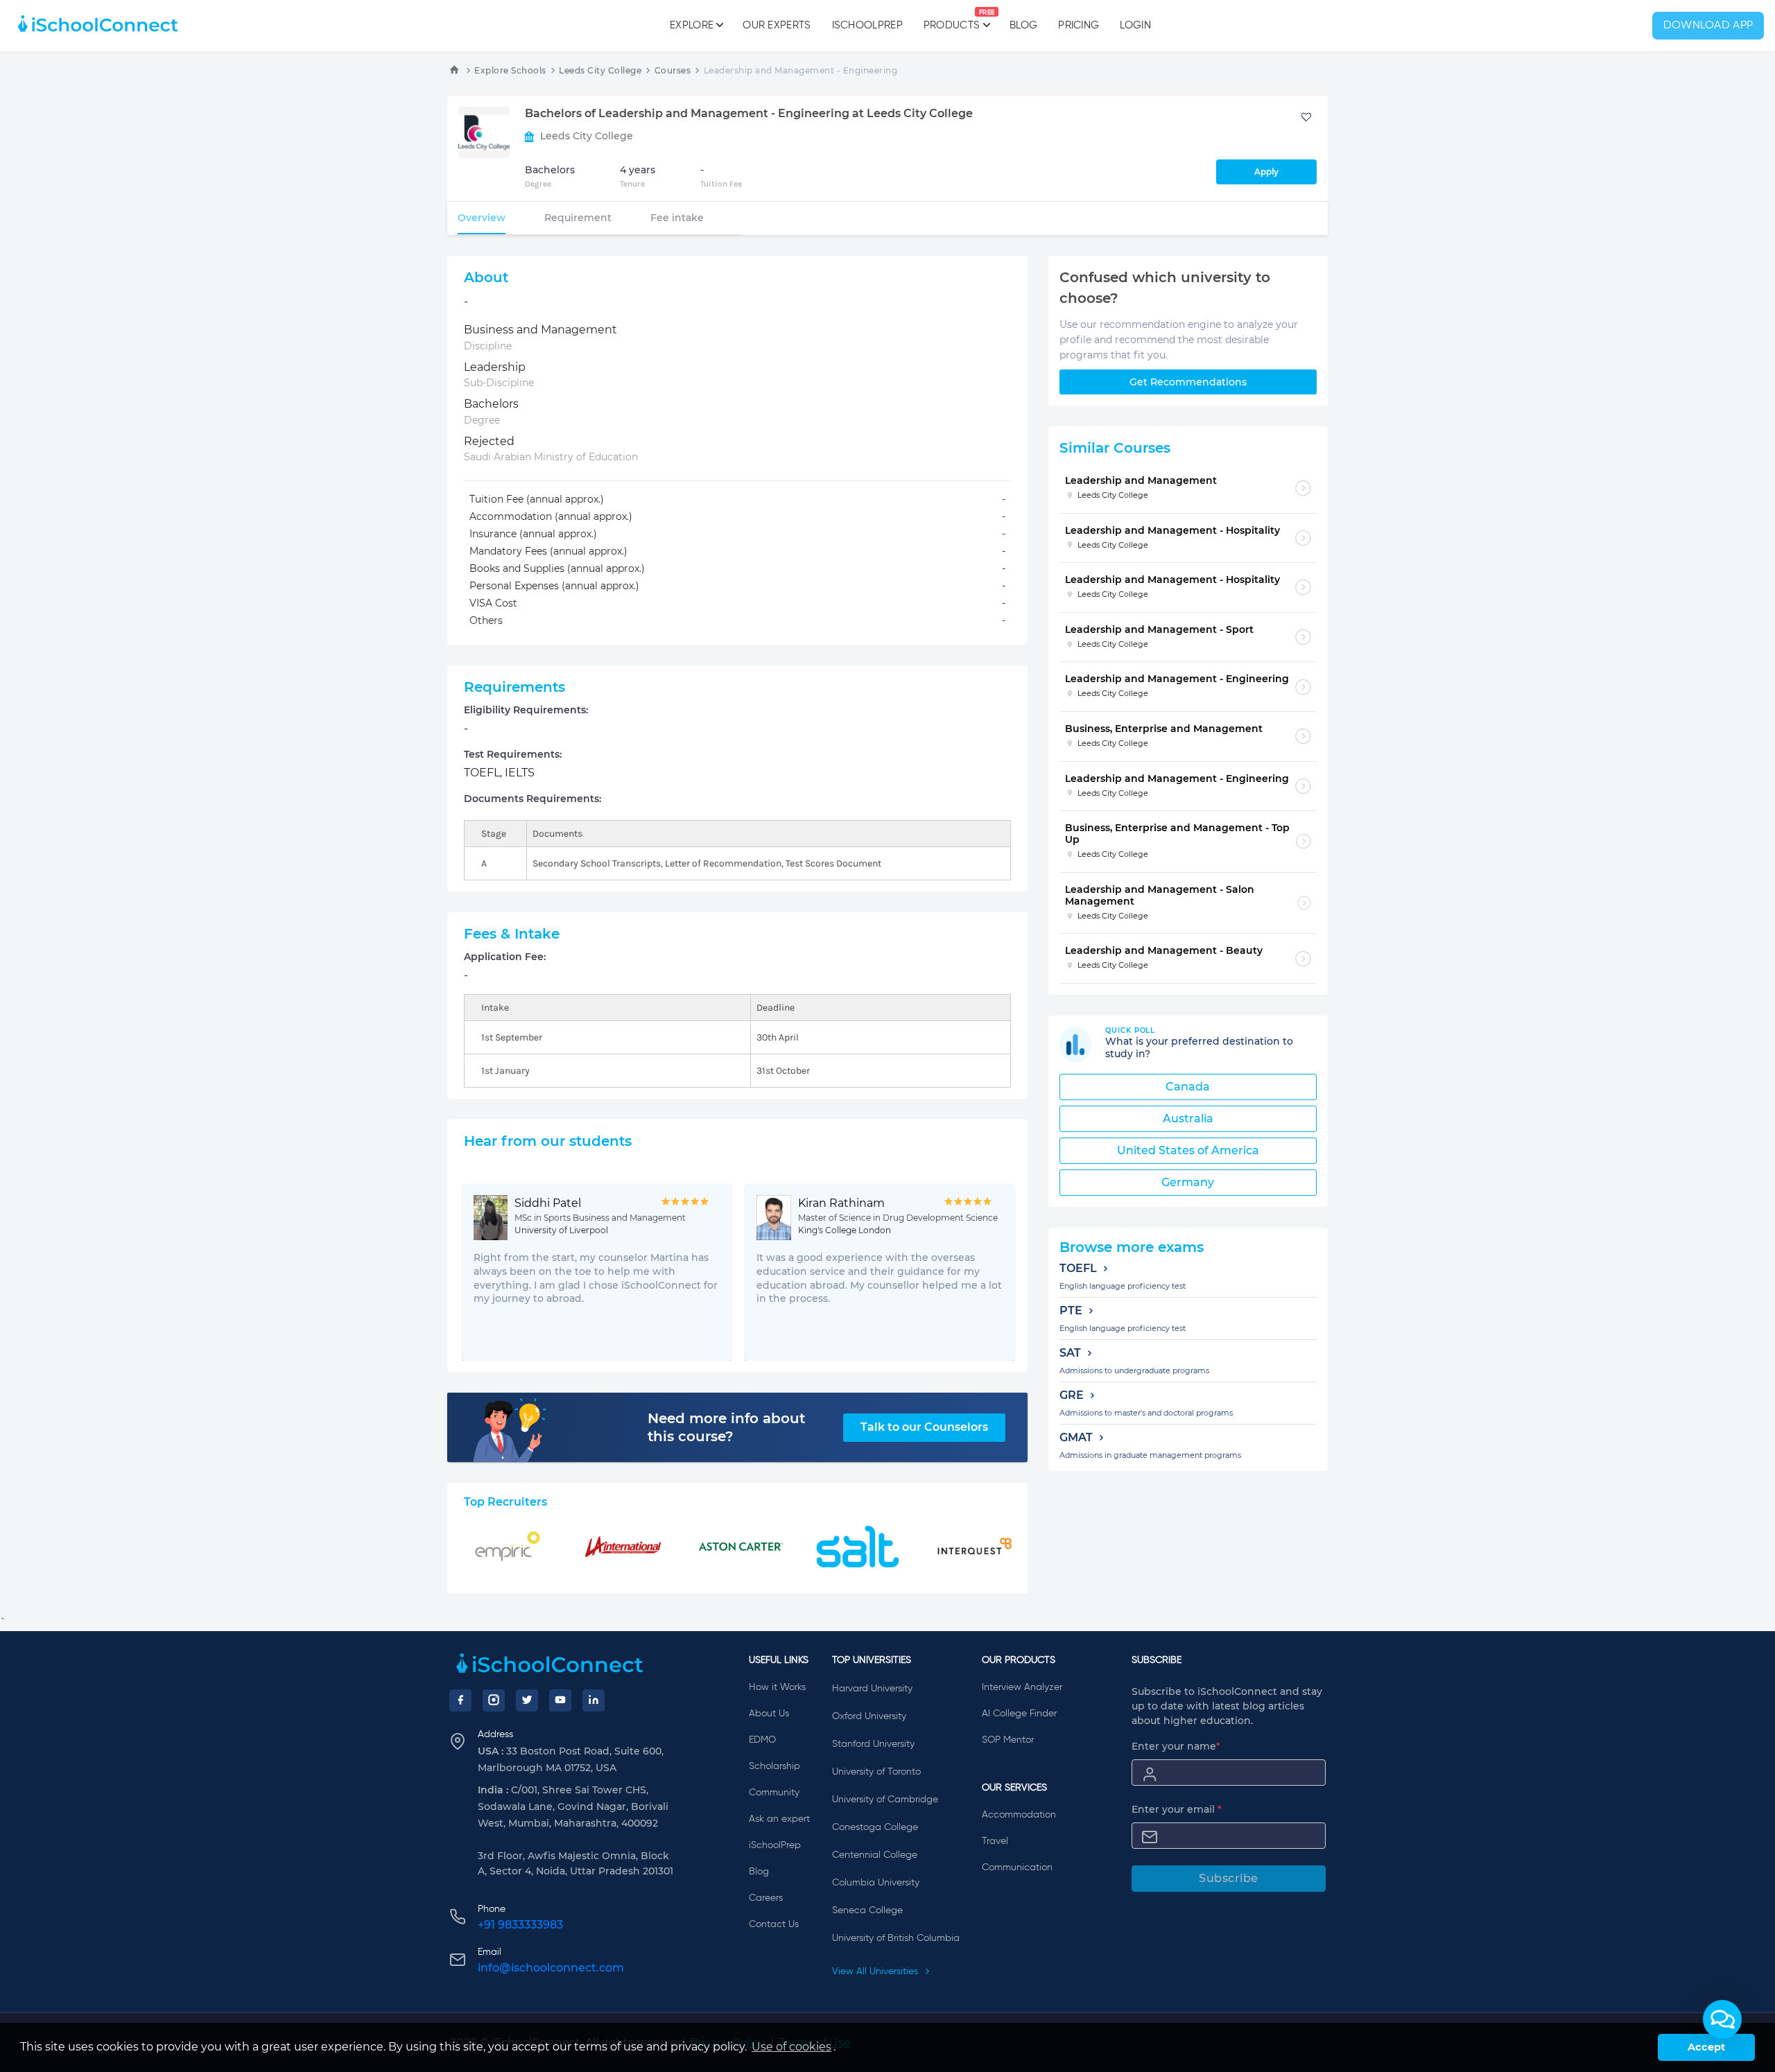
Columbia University (876, 1883)
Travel (995, 1841)
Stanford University (873, 1744)
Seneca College (867, 1910)
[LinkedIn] (594, 1700)
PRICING (1079, 25)
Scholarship (774, 1766)
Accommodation (1019, 1815)
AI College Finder (1019, 1714)
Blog (1023, 25)
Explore (692, 25)
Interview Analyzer (1022, 1687)
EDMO (762, 1740)
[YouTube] (560, 1700)
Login (1135, 25)
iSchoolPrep (867, 25)
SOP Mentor (1008, 1740)
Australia (1188, 1118)
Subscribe (1229, 1878)
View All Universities (876, 1971)
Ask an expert (779, 1819)
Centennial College (875, 1855)
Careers (766, 1898)
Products (952, 20)
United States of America (1188, 1150)
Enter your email (1177, 1809)
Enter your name (1176, 1746)
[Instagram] (494, 1700)
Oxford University (869, 1716)
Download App (1708, 26)
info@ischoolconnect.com (551, 1968)
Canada (1188, 1087)
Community (774, 1793)
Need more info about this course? (726, 1427)
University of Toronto (876, 1772)
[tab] (482, 218)
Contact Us (774, 1924)
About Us (769, 1714)
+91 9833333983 (520, 1925)
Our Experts (777, 25)
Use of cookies (791, 2047)
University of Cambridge (885, 1800)
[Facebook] (460, 1700)
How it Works (777, 1687)
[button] (1722, 2019)
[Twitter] (527, 1700)
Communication (1017, 1868)
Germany (1188, 1182)
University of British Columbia (896, 1938)
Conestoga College (875, 1827)
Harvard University (872, 1689)
